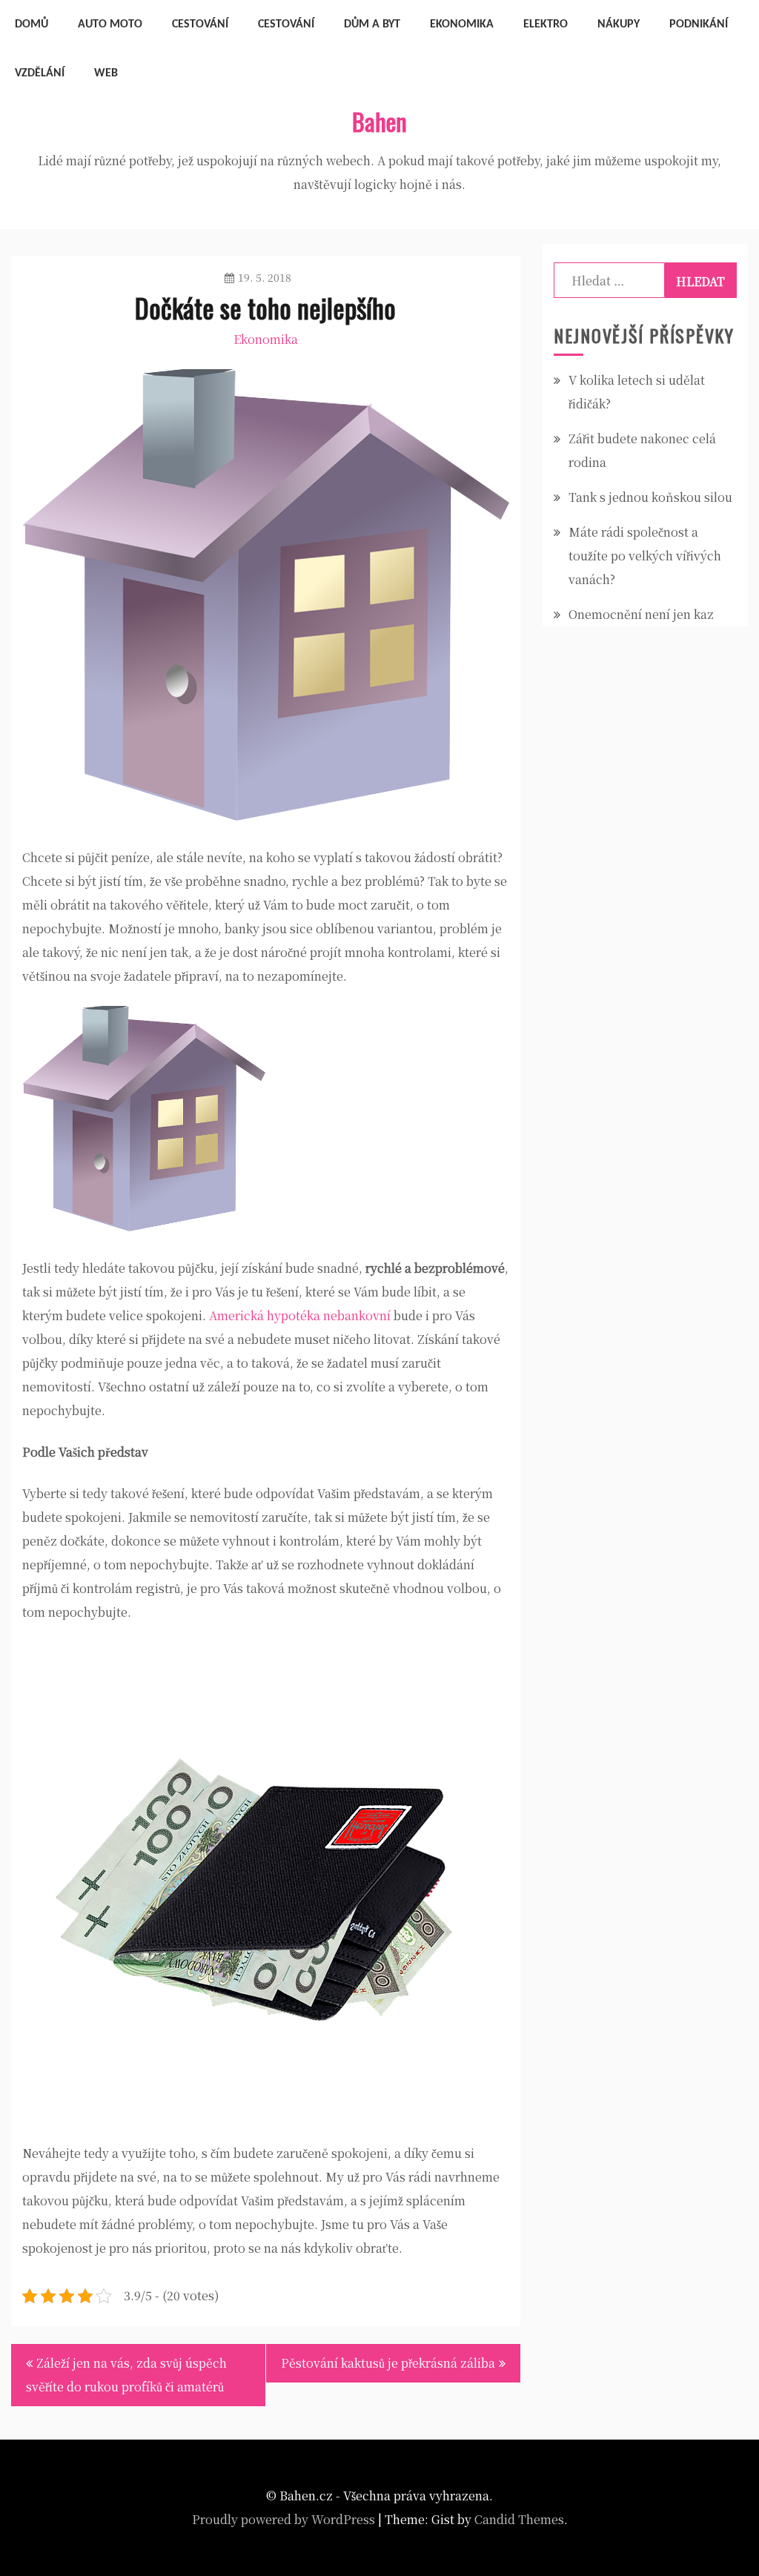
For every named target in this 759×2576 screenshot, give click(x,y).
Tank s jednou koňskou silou (650, 497)
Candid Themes (519, 2519)
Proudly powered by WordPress (284, 2519)
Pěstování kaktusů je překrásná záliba (388, 2363)
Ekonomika (462, 24)
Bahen (379, 121)
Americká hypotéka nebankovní (300, 1315)
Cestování (200, 24)
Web (106, 73)
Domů (32, 24)
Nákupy (619, 24)
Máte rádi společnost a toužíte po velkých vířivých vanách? (645, 556)
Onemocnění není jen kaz (641, 614)
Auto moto (110, 24)
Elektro (546, 24)
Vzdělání (40, 73)
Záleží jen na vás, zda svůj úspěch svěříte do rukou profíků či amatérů (126, 2375)
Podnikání (699, 24)
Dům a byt (372, 24)
